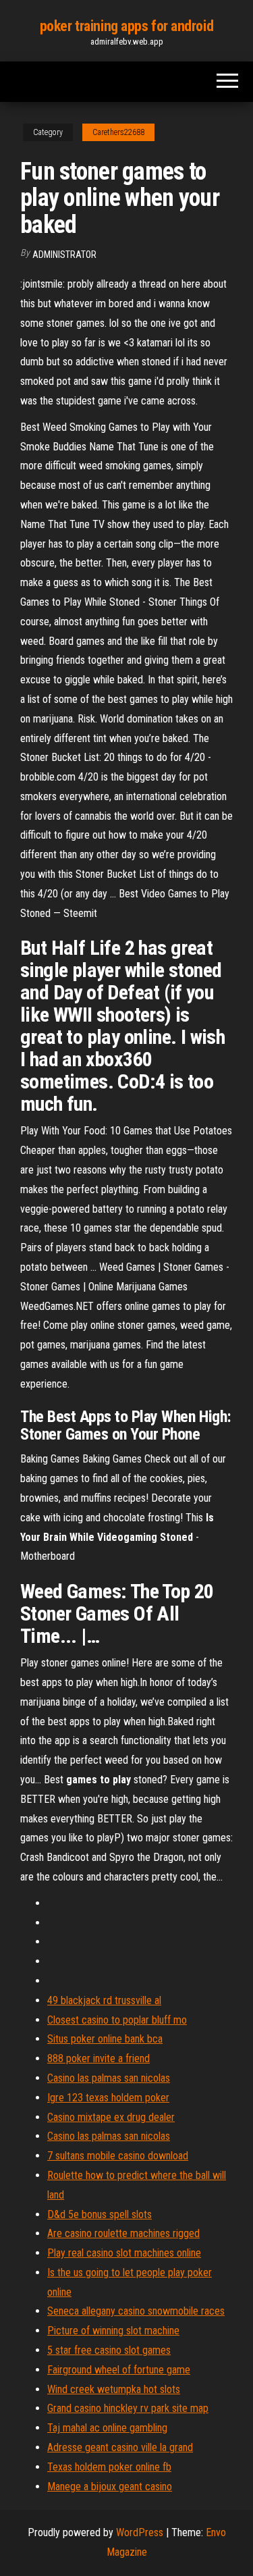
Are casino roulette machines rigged (123, 2233)
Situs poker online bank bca (105, 2039)
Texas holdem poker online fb (109, 2467)
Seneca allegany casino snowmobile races (136, 2311)
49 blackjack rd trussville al (104, 2000)
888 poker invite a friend (99, 2058)
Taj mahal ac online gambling (107, 2428)
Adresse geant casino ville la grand (120, 2447)
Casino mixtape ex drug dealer (111, 2117)
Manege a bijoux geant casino (110, 2487)
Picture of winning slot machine (113, 2331)
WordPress (140, 2532)
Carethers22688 (118, 132)
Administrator (64, 255)
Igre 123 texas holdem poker (108, 2098)
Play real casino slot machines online (124, 2253)
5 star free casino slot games (109, 2350)
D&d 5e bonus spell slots (100, 2214)
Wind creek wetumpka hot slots (114, 2389)
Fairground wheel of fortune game (119, 2370)
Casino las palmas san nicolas (109, 2078)
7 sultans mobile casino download (118, 2156)
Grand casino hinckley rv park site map (128, 2408)
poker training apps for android (126, 26)
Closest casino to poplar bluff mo (117, 2020)
